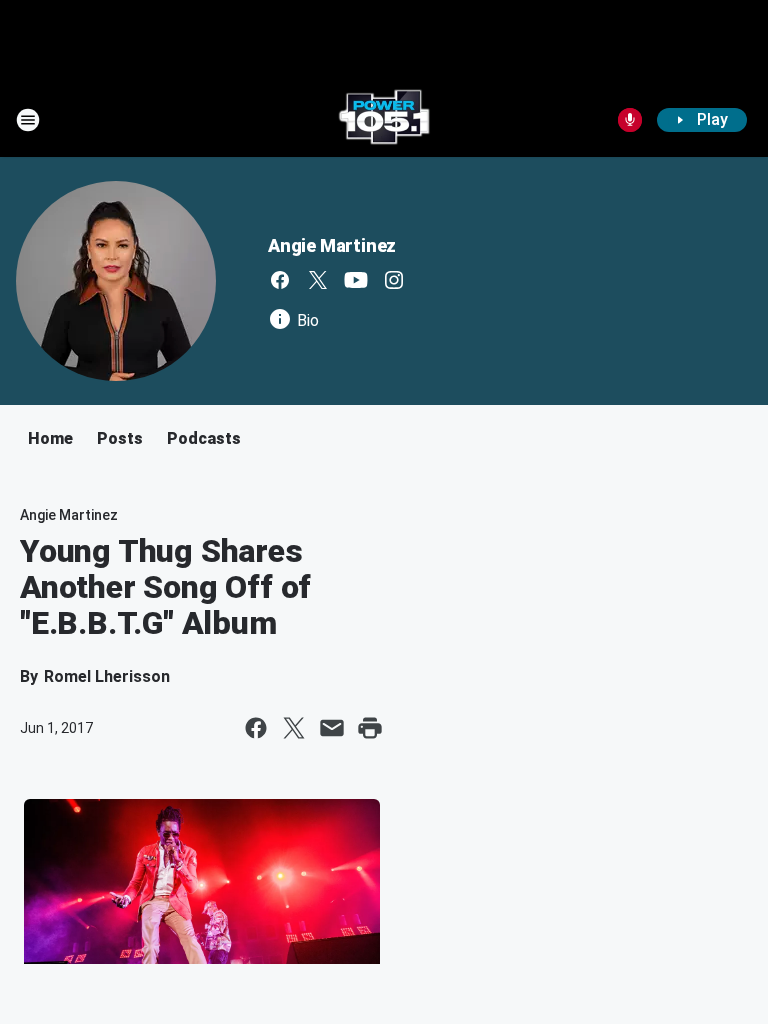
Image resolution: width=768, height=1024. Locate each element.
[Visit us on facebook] (280, 280)
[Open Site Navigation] (28, 120)
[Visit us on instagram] (394, 280)
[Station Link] (384, 120)
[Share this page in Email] (332, 728)
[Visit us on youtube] (356, 280)
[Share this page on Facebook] (256, 728)
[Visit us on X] (318, 280)
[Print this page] (370, 728)
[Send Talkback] (630, 120)
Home (50, 438)
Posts (120, 438)
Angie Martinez (332, 245)
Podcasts (204, 438)
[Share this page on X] (294, 728)
